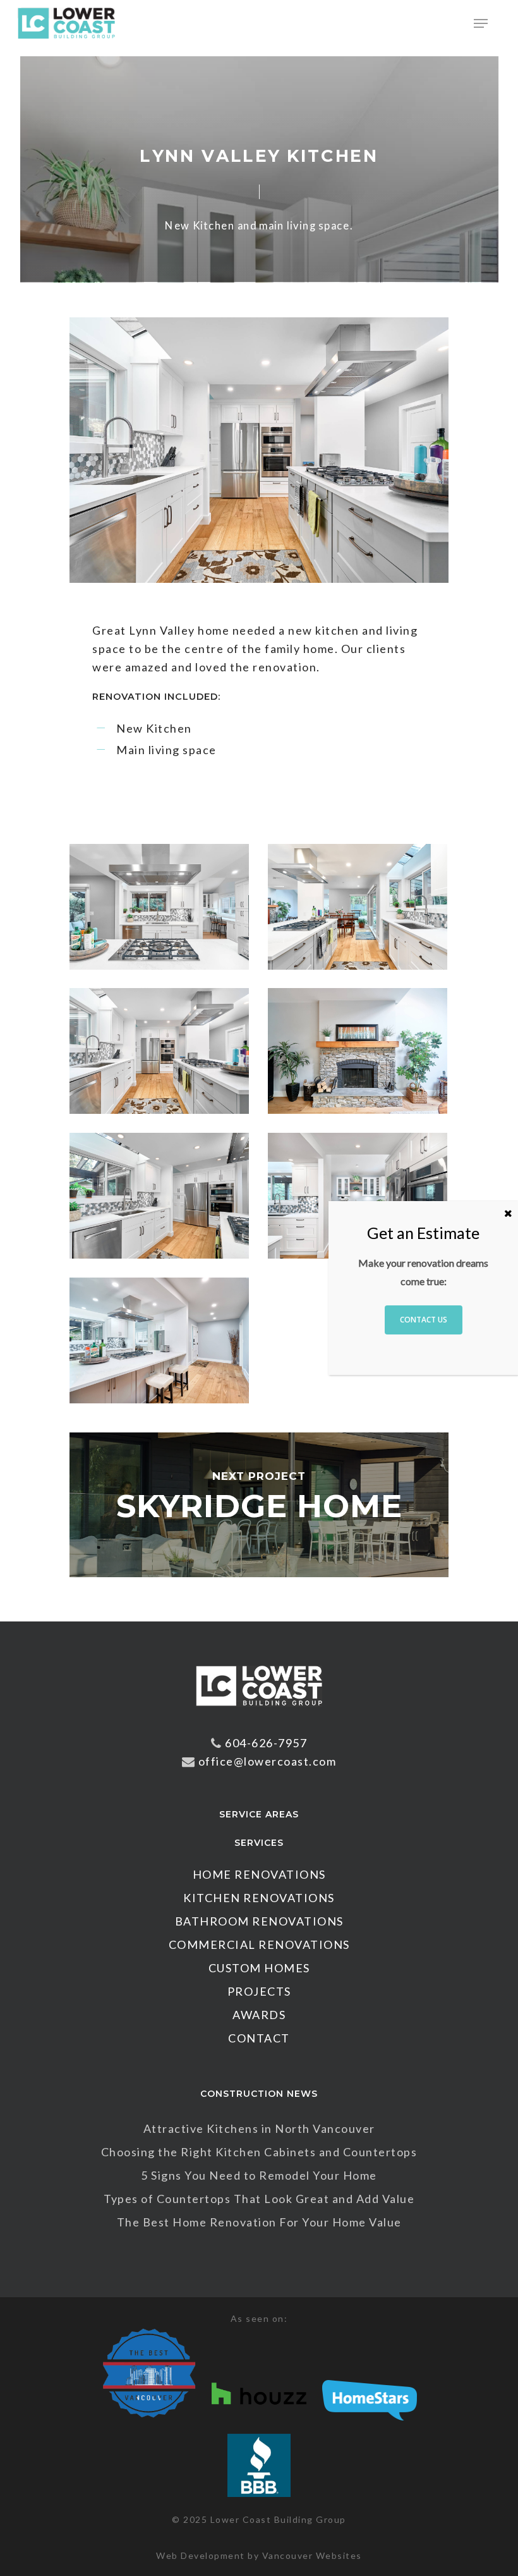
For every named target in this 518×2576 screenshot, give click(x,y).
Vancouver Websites (312, 2555)
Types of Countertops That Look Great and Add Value (259, 2199)
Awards (259, 2015)
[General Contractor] (259, 1712)
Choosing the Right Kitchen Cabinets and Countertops (259, 2152)
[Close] (508, 1213)
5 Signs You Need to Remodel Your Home (259, 2175)
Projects (259, 1991)
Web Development (201, 2555)
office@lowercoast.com (268, 1761)
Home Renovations (259, 1874)
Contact (259, 2038)
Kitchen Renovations (259, 1898)
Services (259, 1843)
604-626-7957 (266, 1743)
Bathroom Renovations (259, 1921)
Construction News (259, 2094)
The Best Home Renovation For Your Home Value (259, 2222)
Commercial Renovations (259, 1944)
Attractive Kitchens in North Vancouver (259, 2128)
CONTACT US (424, 1320)
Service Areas (259, 1814)
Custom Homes (259, 1968)
